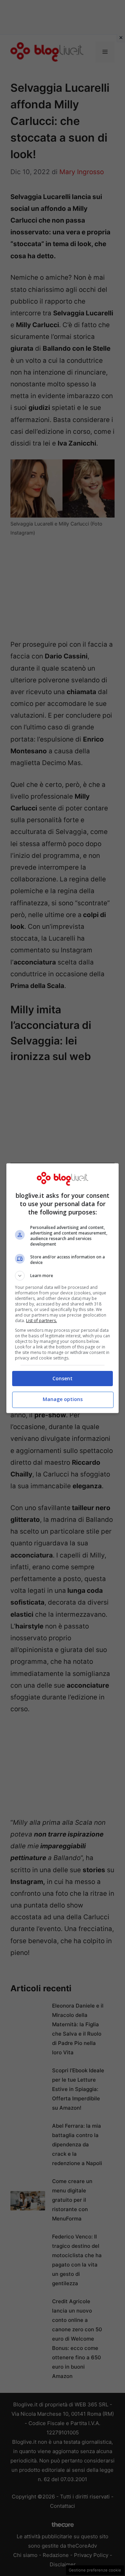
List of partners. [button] (41, 1321)
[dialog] (62, 1288)
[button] (62, 1276)
